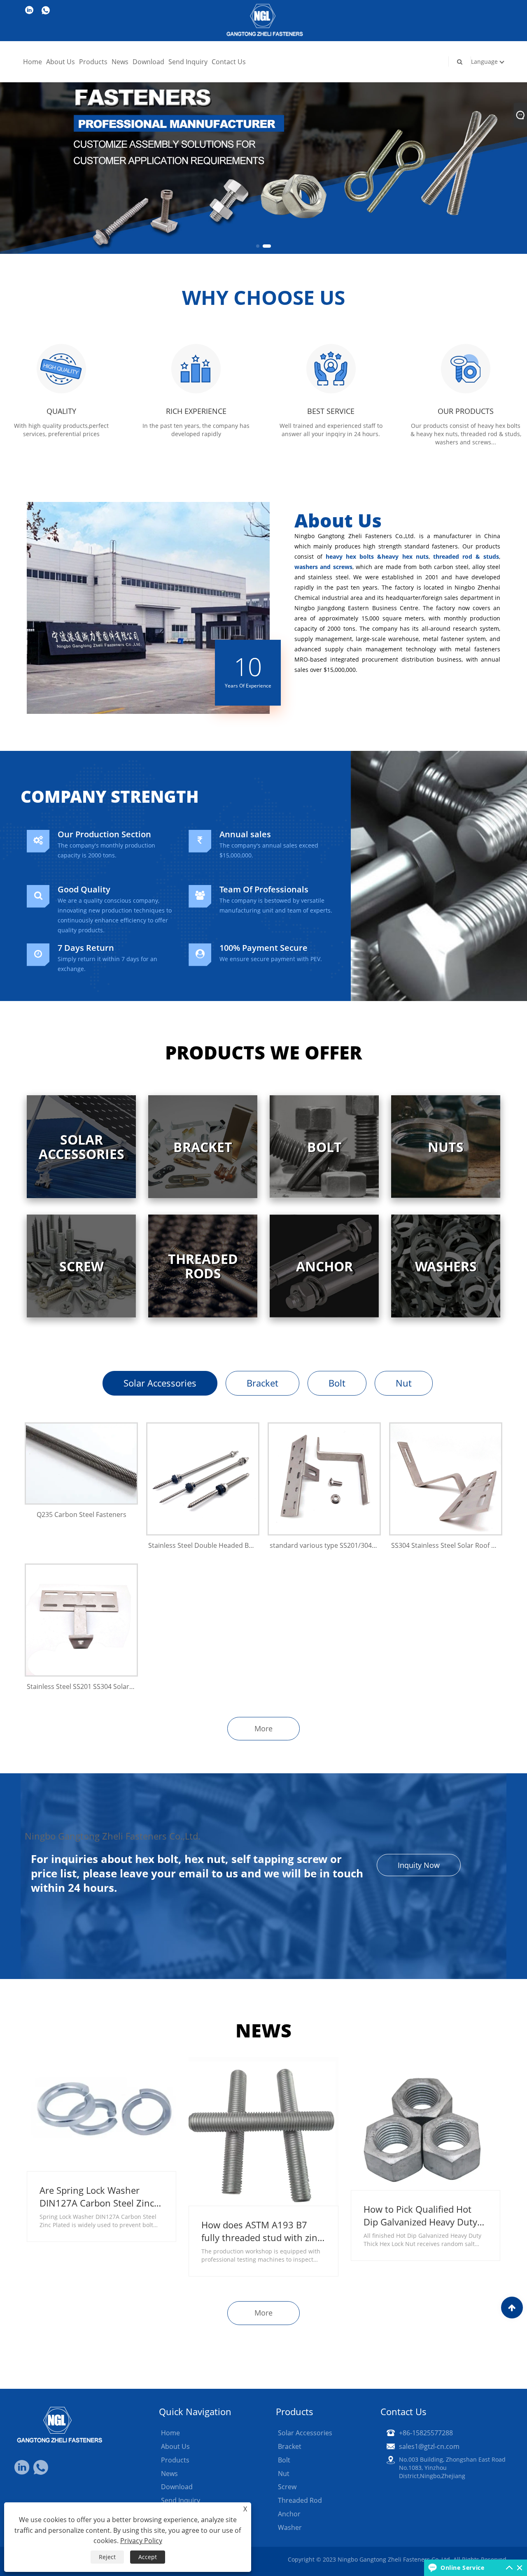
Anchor (289, 2514)
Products (93, 62)
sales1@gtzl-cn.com (429, 2446)
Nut (404, 1383)
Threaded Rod (300, 2500)
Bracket (262, 1383)
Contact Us (229, 62)
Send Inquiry (188, 62)
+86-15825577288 (426, 2433)
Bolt (337, 1383)
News (120, 62)
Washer (290, 2527)
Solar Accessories (160, 1383)
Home (33, 62)
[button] (260, 246)
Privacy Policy (141, 2541)
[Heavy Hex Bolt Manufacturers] (263, 126)
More (263, 1728)
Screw (287, 2487)
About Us (61, 62)
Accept (148, 2557)
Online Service (462, 2568)
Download (148, 62)
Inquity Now (419, 1865)
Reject (107, 2557)
